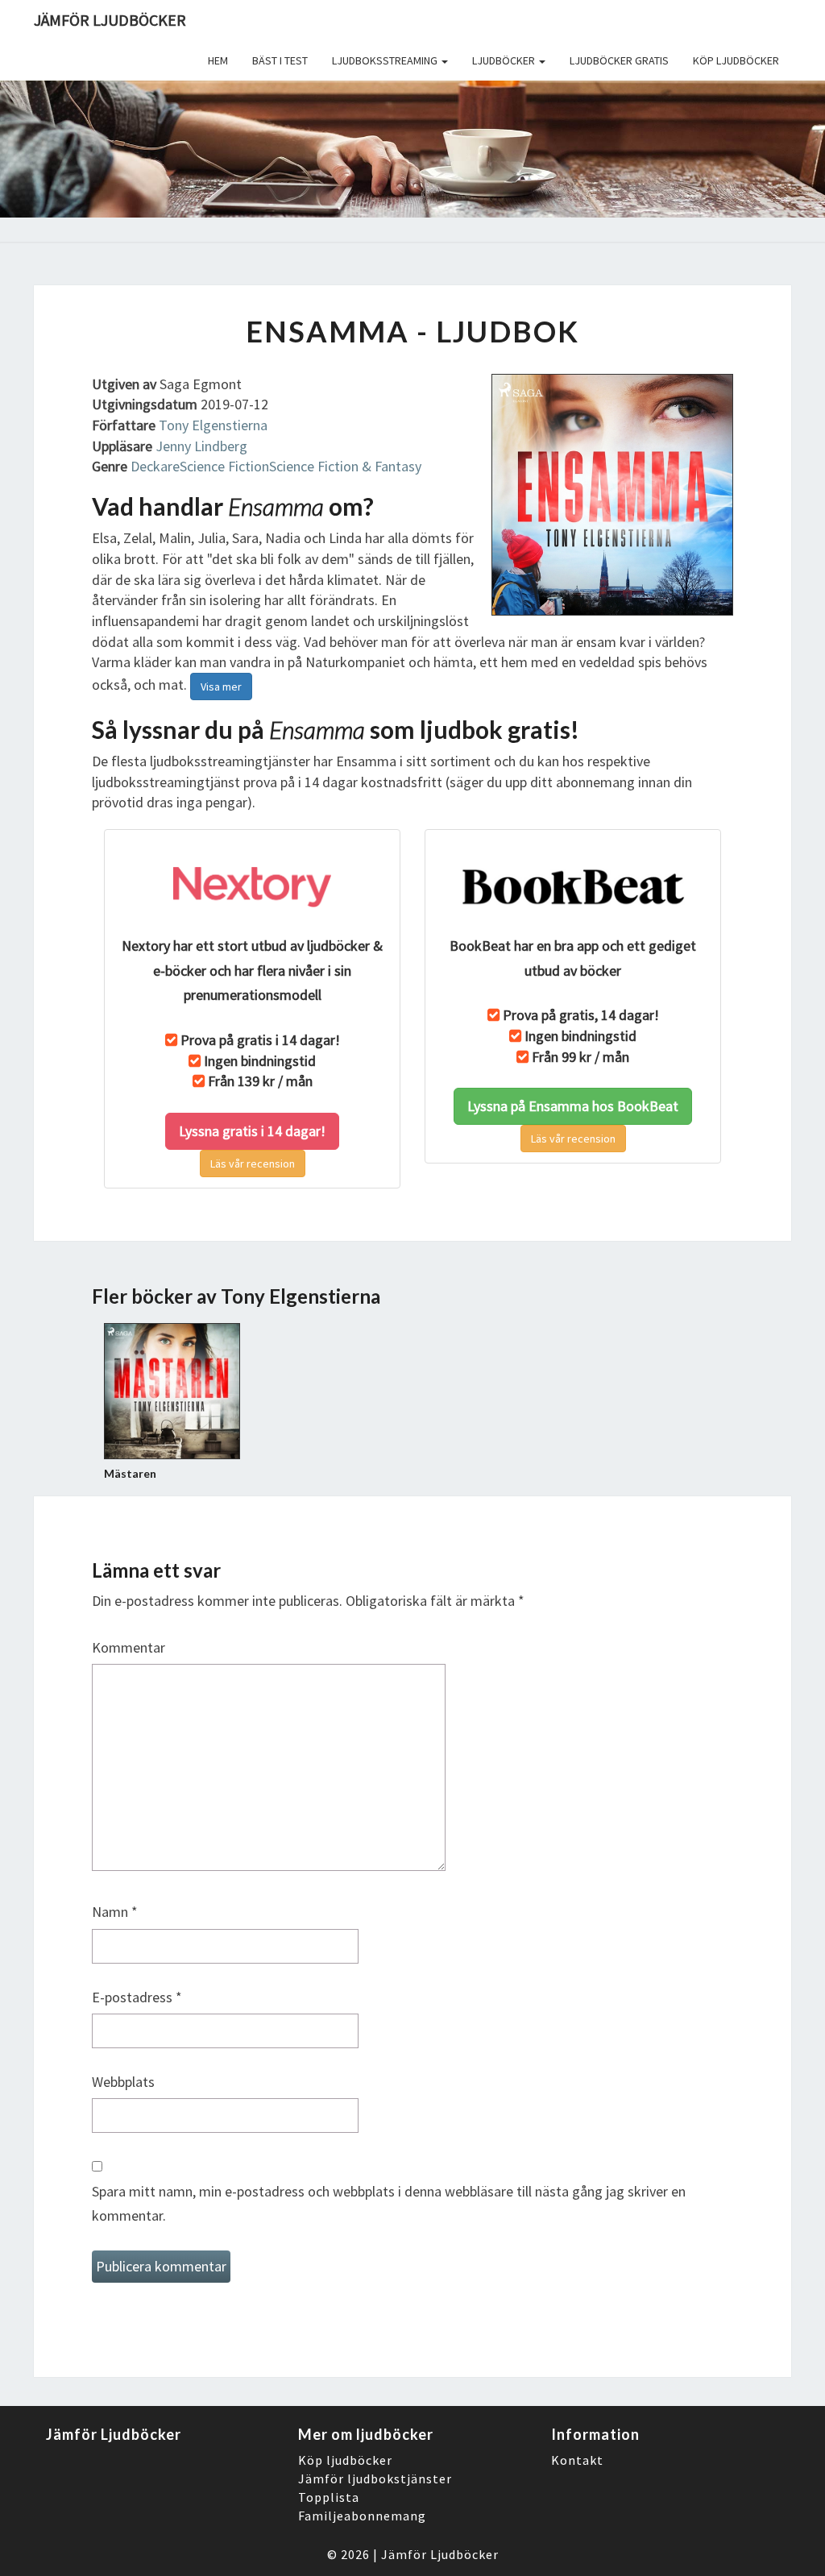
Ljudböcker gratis (619, 60)
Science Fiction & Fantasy (345, 466)
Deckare (155, 466)
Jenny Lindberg (201, 446)
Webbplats (123, 2082)
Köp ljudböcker (736, 60)
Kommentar (129, 1647)
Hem (218, 60)
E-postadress (137, 1997)
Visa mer (221, 687)
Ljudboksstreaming (386, 60)
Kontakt (577, 2460)
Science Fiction (224, 466)
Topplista (329, 2497)
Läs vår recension (253, 1164)
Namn (115, 1912)
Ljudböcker (505, 60)
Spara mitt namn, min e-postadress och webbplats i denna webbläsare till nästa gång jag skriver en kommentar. (389, 2204)
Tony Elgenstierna (213, 425)
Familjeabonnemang (362, 2516)
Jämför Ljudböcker (440, 2554)
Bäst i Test (280, 60)
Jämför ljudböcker (110, 20)
